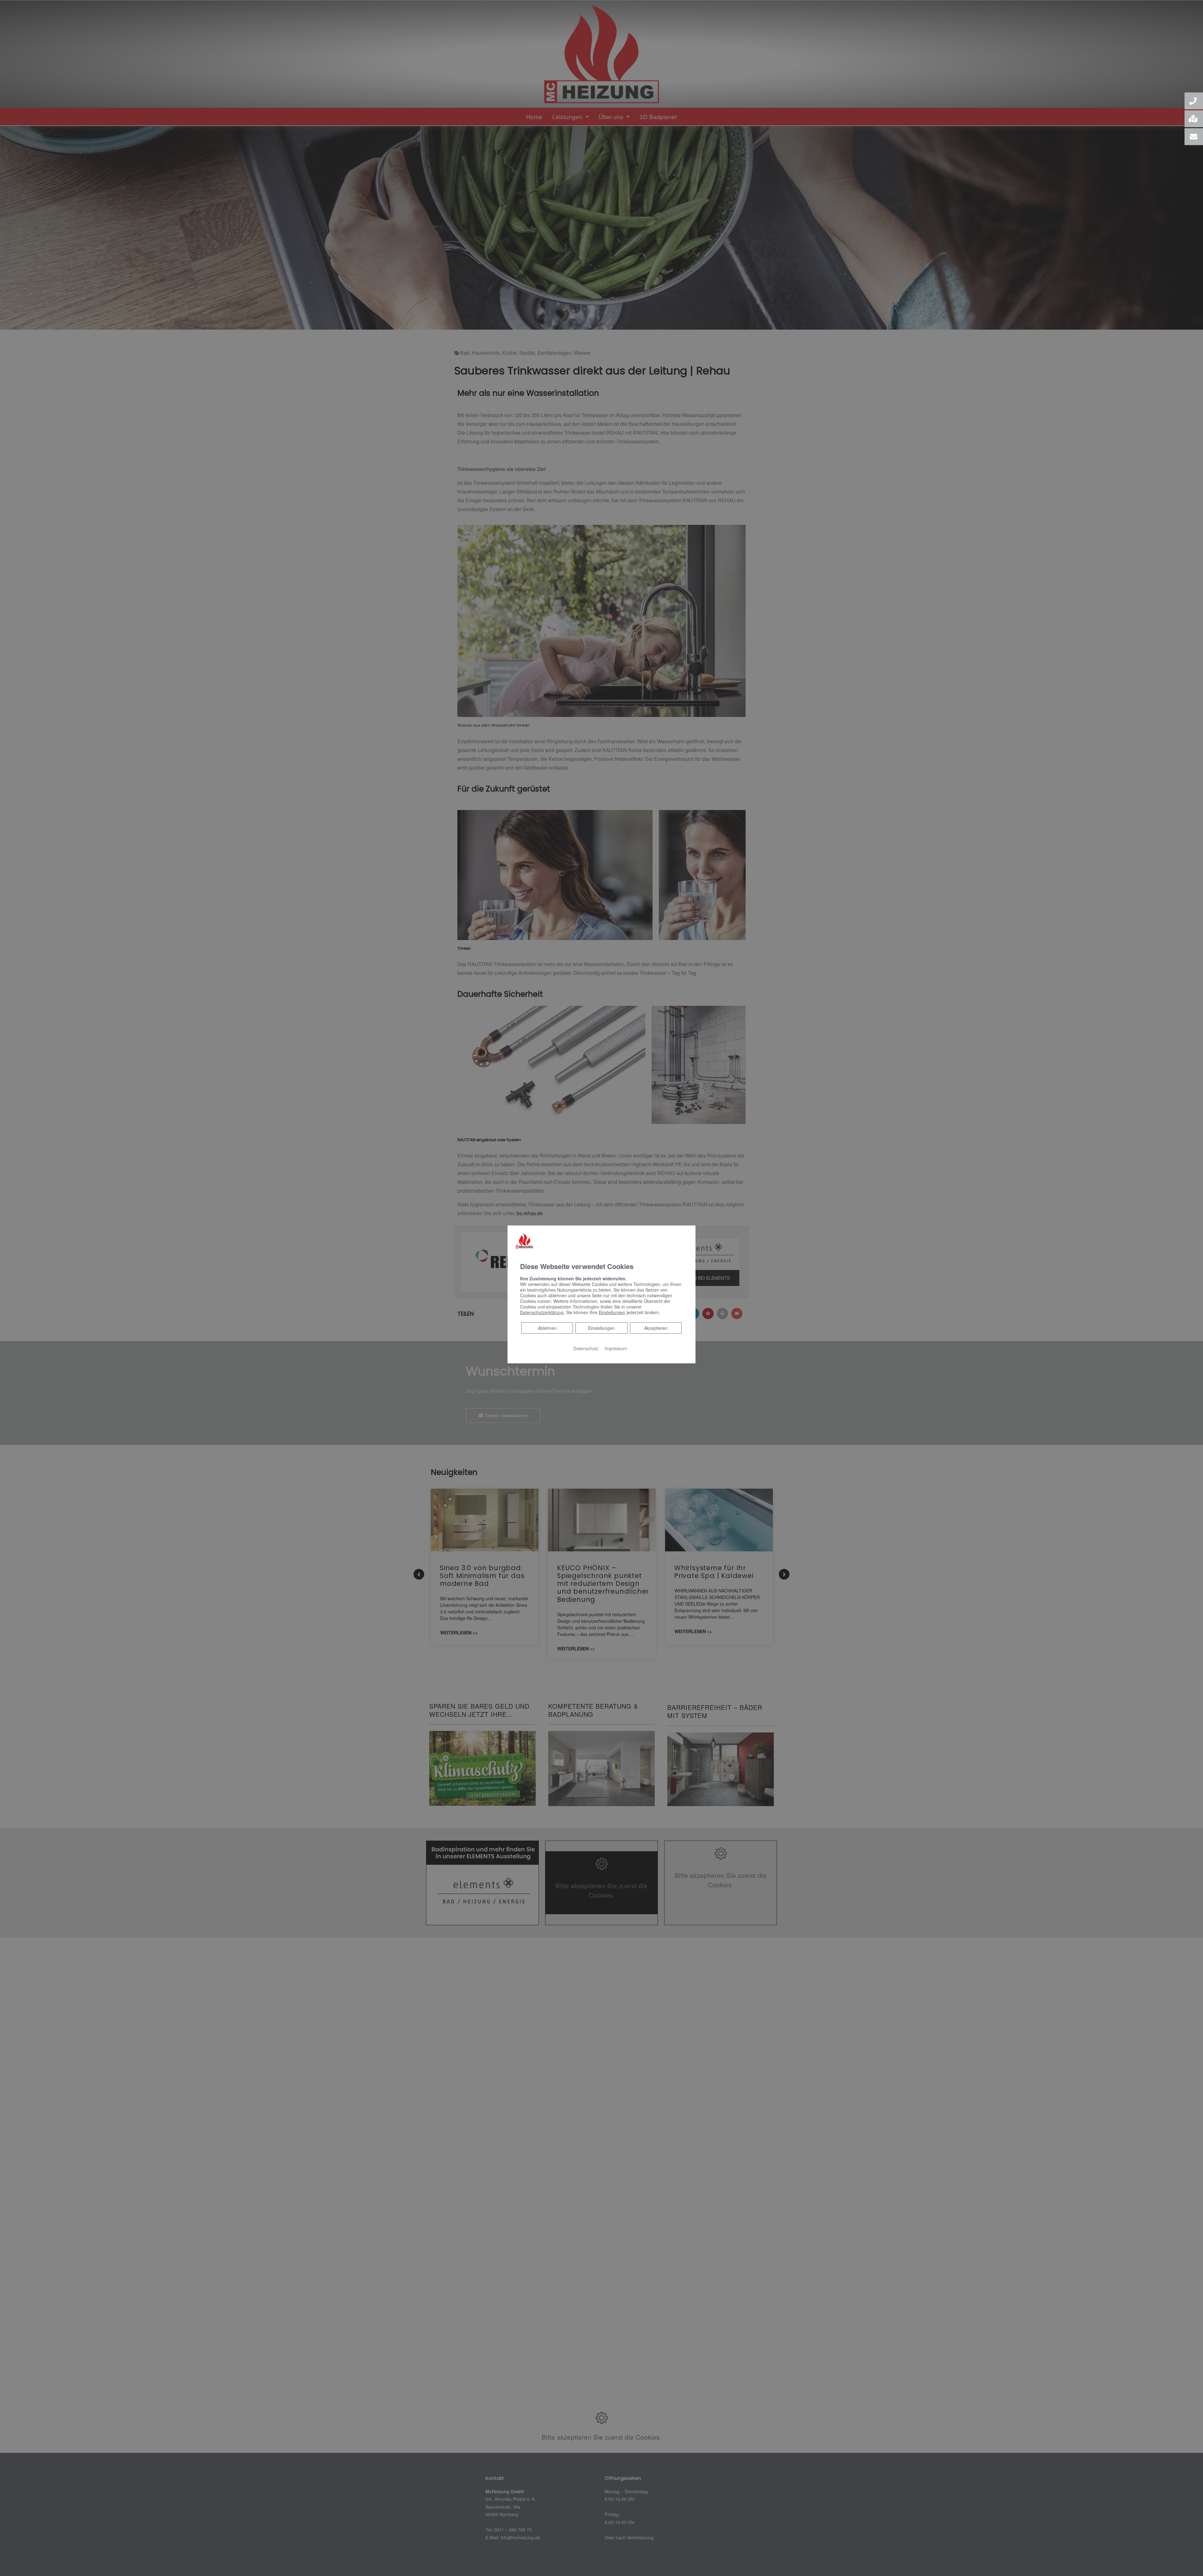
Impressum (616, 1348)
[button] (1194, 101)
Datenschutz (586, 1348)
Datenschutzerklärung (542, 1312)
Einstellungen (601, 1328)
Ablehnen (547, 1327)
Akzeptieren (656, 1328)
